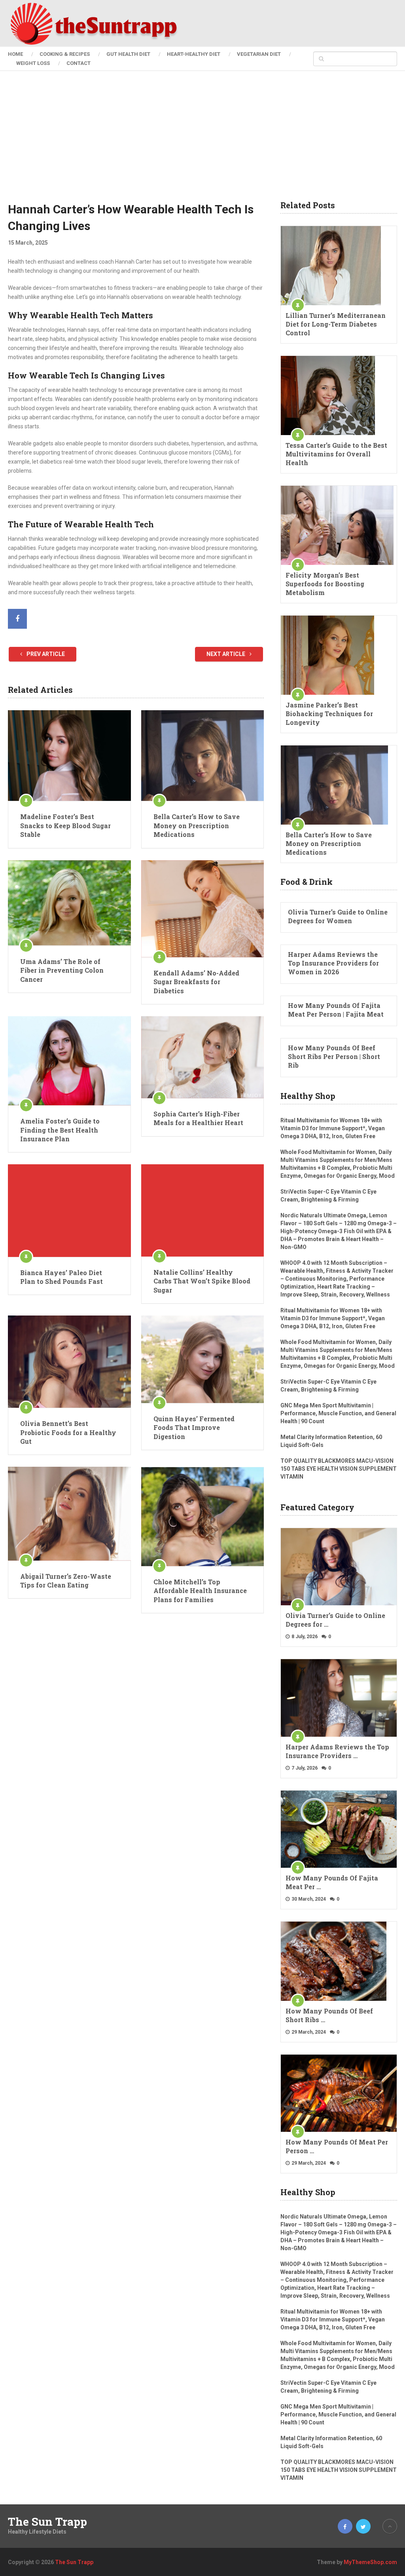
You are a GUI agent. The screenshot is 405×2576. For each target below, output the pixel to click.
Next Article (226, 654)
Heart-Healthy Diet (194, 54)
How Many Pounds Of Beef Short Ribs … (329, 2015)
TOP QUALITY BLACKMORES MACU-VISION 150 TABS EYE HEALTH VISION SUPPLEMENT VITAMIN (339, 1469)
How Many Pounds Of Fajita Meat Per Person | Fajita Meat (336, 1010)
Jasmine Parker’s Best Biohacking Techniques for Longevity (329, 714)
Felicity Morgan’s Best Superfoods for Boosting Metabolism (325, 584)
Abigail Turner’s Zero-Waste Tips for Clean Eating (66, 1581)
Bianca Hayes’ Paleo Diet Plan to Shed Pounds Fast (62, 1277)
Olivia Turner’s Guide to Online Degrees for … (335, 1620)
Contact (79, 63)
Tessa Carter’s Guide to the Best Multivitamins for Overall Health (336, 454)
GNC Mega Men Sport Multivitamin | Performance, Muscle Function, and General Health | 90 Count (338, 1413)
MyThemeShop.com (370, 2562)
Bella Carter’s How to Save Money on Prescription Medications (197, 825)
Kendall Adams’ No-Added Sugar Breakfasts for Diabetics (196, 982)
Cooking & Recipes (65, 54)
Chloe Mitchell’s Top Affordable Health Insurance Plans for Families (200, 1591)
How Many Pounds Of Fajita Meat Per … (332, 1882)
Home (15, 54)
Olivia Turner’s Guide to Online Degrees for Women (338, 916)
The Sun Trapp (47, 2522)
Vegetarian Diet (259, 54)
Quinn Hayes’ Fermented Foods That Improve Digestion (194, 1428)
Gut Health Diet (128, 54)
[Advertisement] (203, 142)
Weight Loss (33, 63)
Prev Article (45, 654)
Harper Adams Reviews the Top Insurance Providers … (337, 1751)
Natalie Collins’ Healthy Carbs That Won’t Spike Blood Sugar (202, 1281)
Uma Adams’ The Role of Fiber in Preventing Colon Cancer (62, 970)
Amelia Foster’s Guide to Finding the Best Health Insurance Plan (60, 1130)
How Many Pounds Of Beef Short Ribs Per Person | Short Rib (334, 1056)
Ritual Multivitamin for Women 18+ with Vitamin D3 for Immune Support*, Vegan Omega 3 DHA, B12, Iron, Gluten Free (333, 1128)
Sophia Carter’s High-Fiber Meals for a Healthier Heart (198, 1118)
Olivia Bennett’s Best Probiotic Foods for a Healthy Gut (68, 1432)
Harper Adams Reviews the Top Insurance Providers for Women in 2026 (333, 963)
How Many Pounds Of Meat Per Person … (337, 2146)
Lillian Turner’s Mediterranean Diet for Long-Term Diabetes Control (336, 324)
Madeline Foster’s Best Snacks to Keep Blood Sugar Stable (65, 825)
